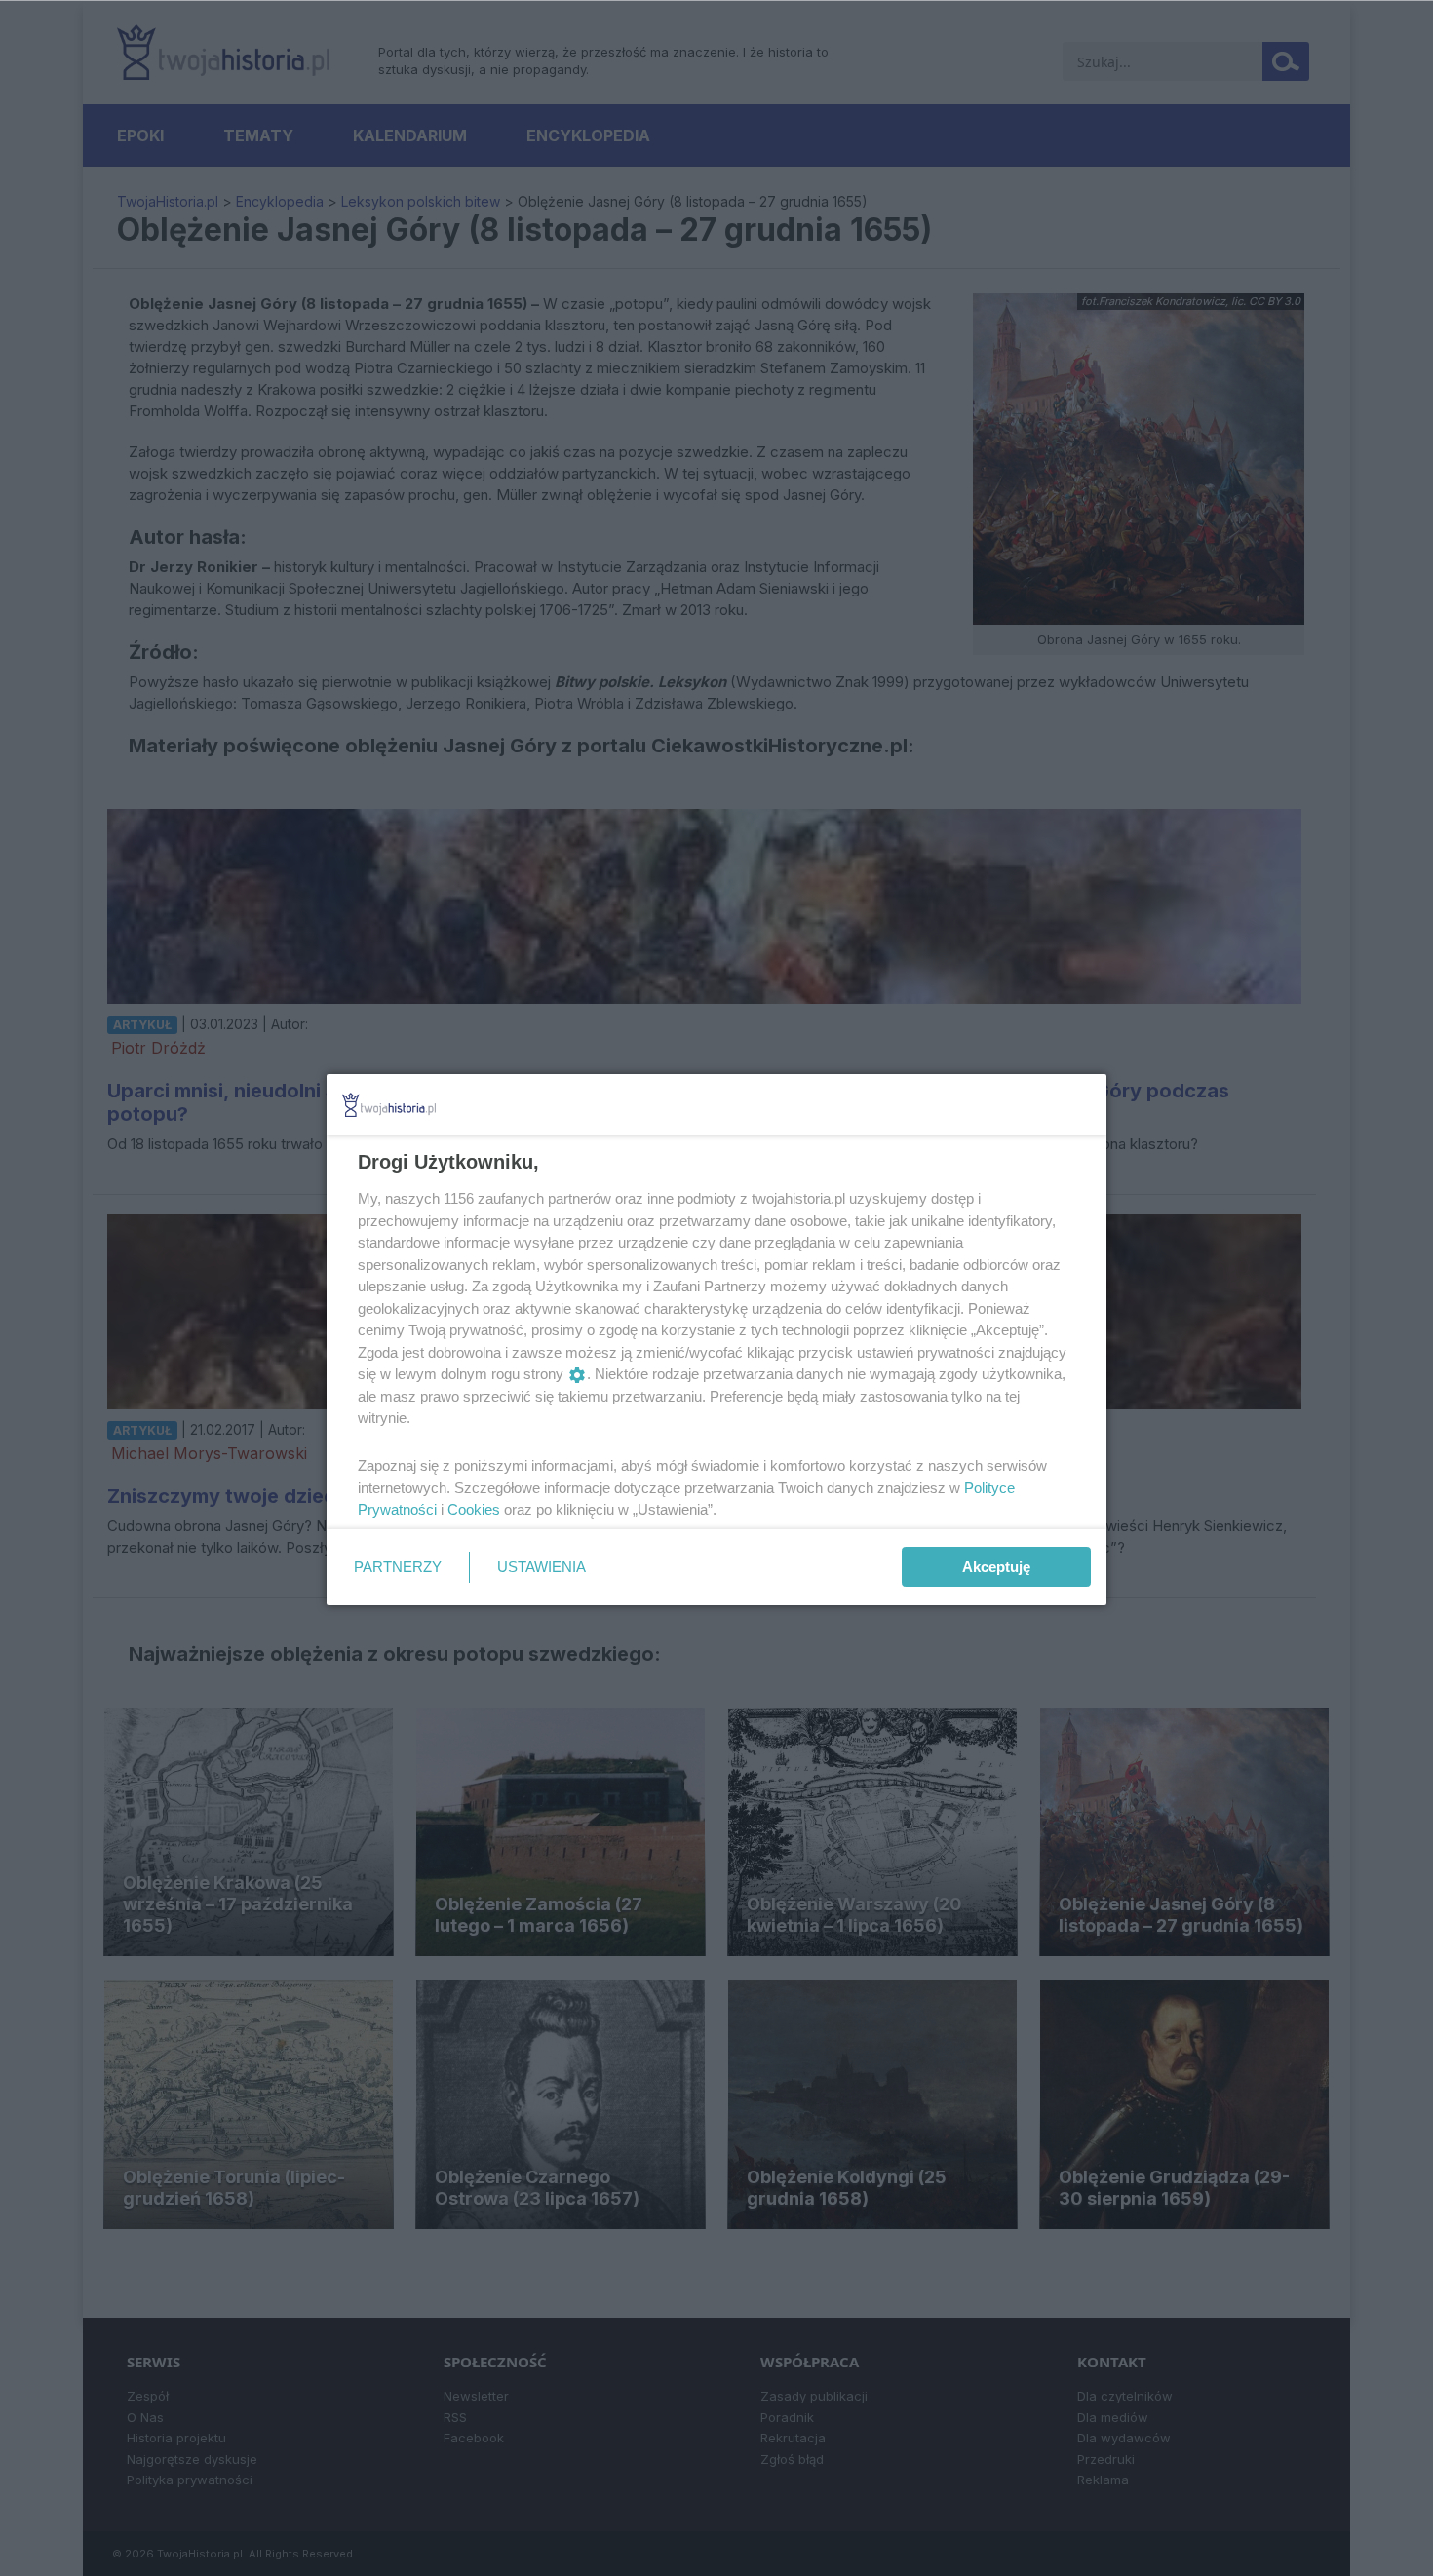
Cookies (474, 1509)
